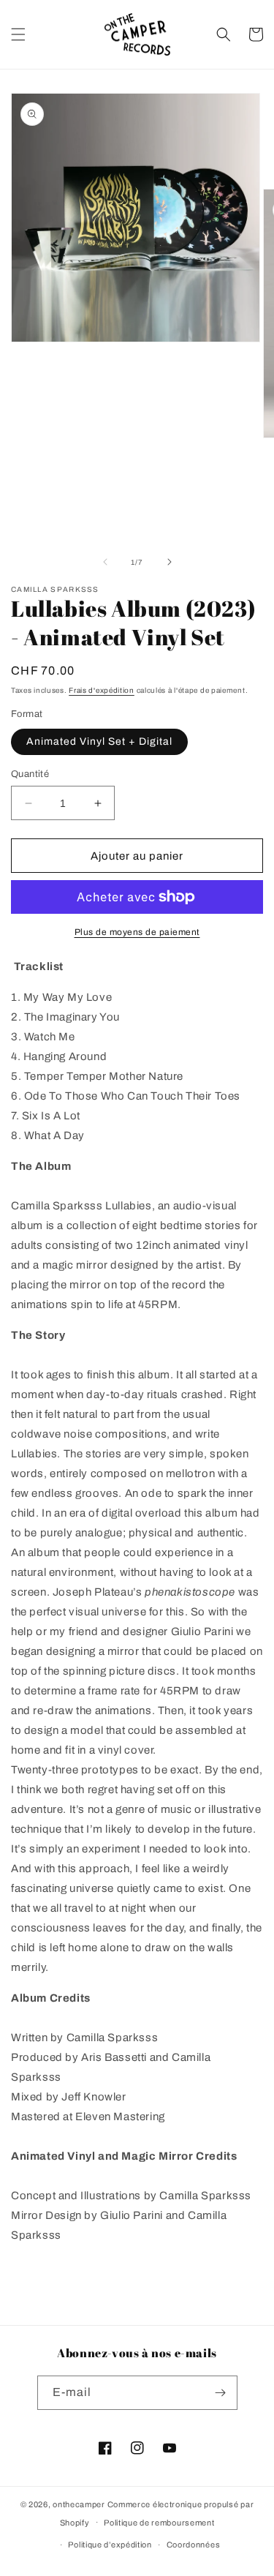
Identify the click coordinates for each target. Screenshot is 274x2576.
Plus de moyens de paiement (137, 932)
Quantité (30, 774)
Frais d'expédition (102, 690)
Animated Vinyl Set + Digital (99, 741)
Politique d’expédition (110, 2545)
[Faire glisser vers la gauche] (105, 562)
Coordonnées (194, 2545)
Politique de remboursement (159, 2523)
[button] (18, 34)
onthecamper (79, 2504)
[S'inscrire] (221, 2393)
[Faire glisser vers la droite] (170, 562)
